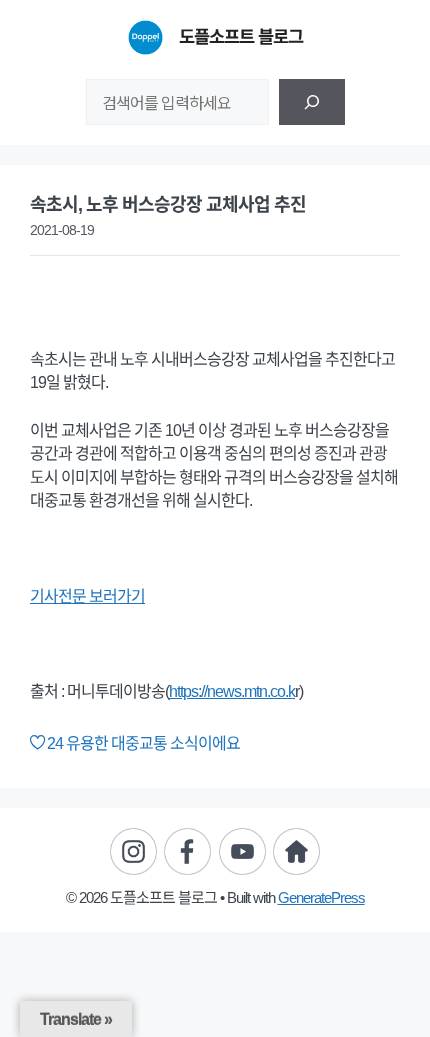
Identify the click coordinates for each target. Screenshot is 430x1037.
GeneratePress (321, 897)
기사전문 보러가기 (87, 596)
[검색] (312, 102)
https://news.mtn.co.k (232, 691)
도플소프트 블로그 (241, 37)
